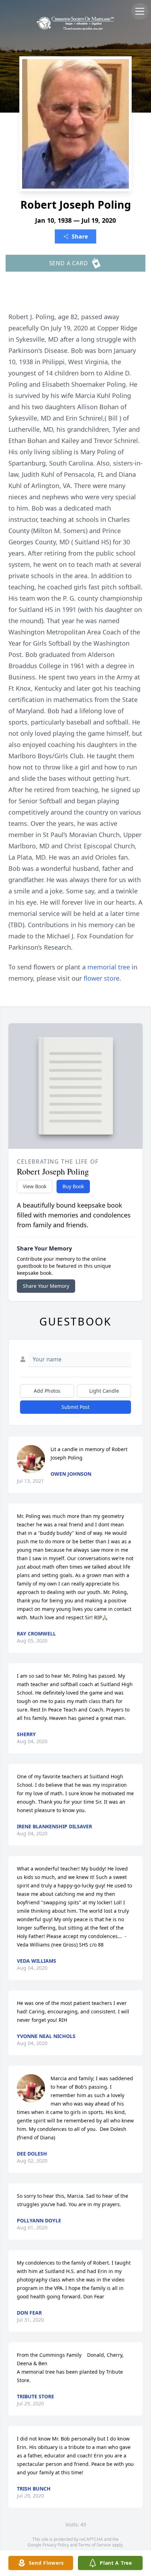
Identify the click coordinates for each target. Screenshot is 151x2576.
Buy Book (73, 1186)
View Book (35, 1186)
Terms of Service (95, 2545)
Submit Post (75, 1407)
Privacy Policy (56, 2545)
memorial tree (109, 967)
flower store (101, 978)
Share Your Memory (46, 1286)
